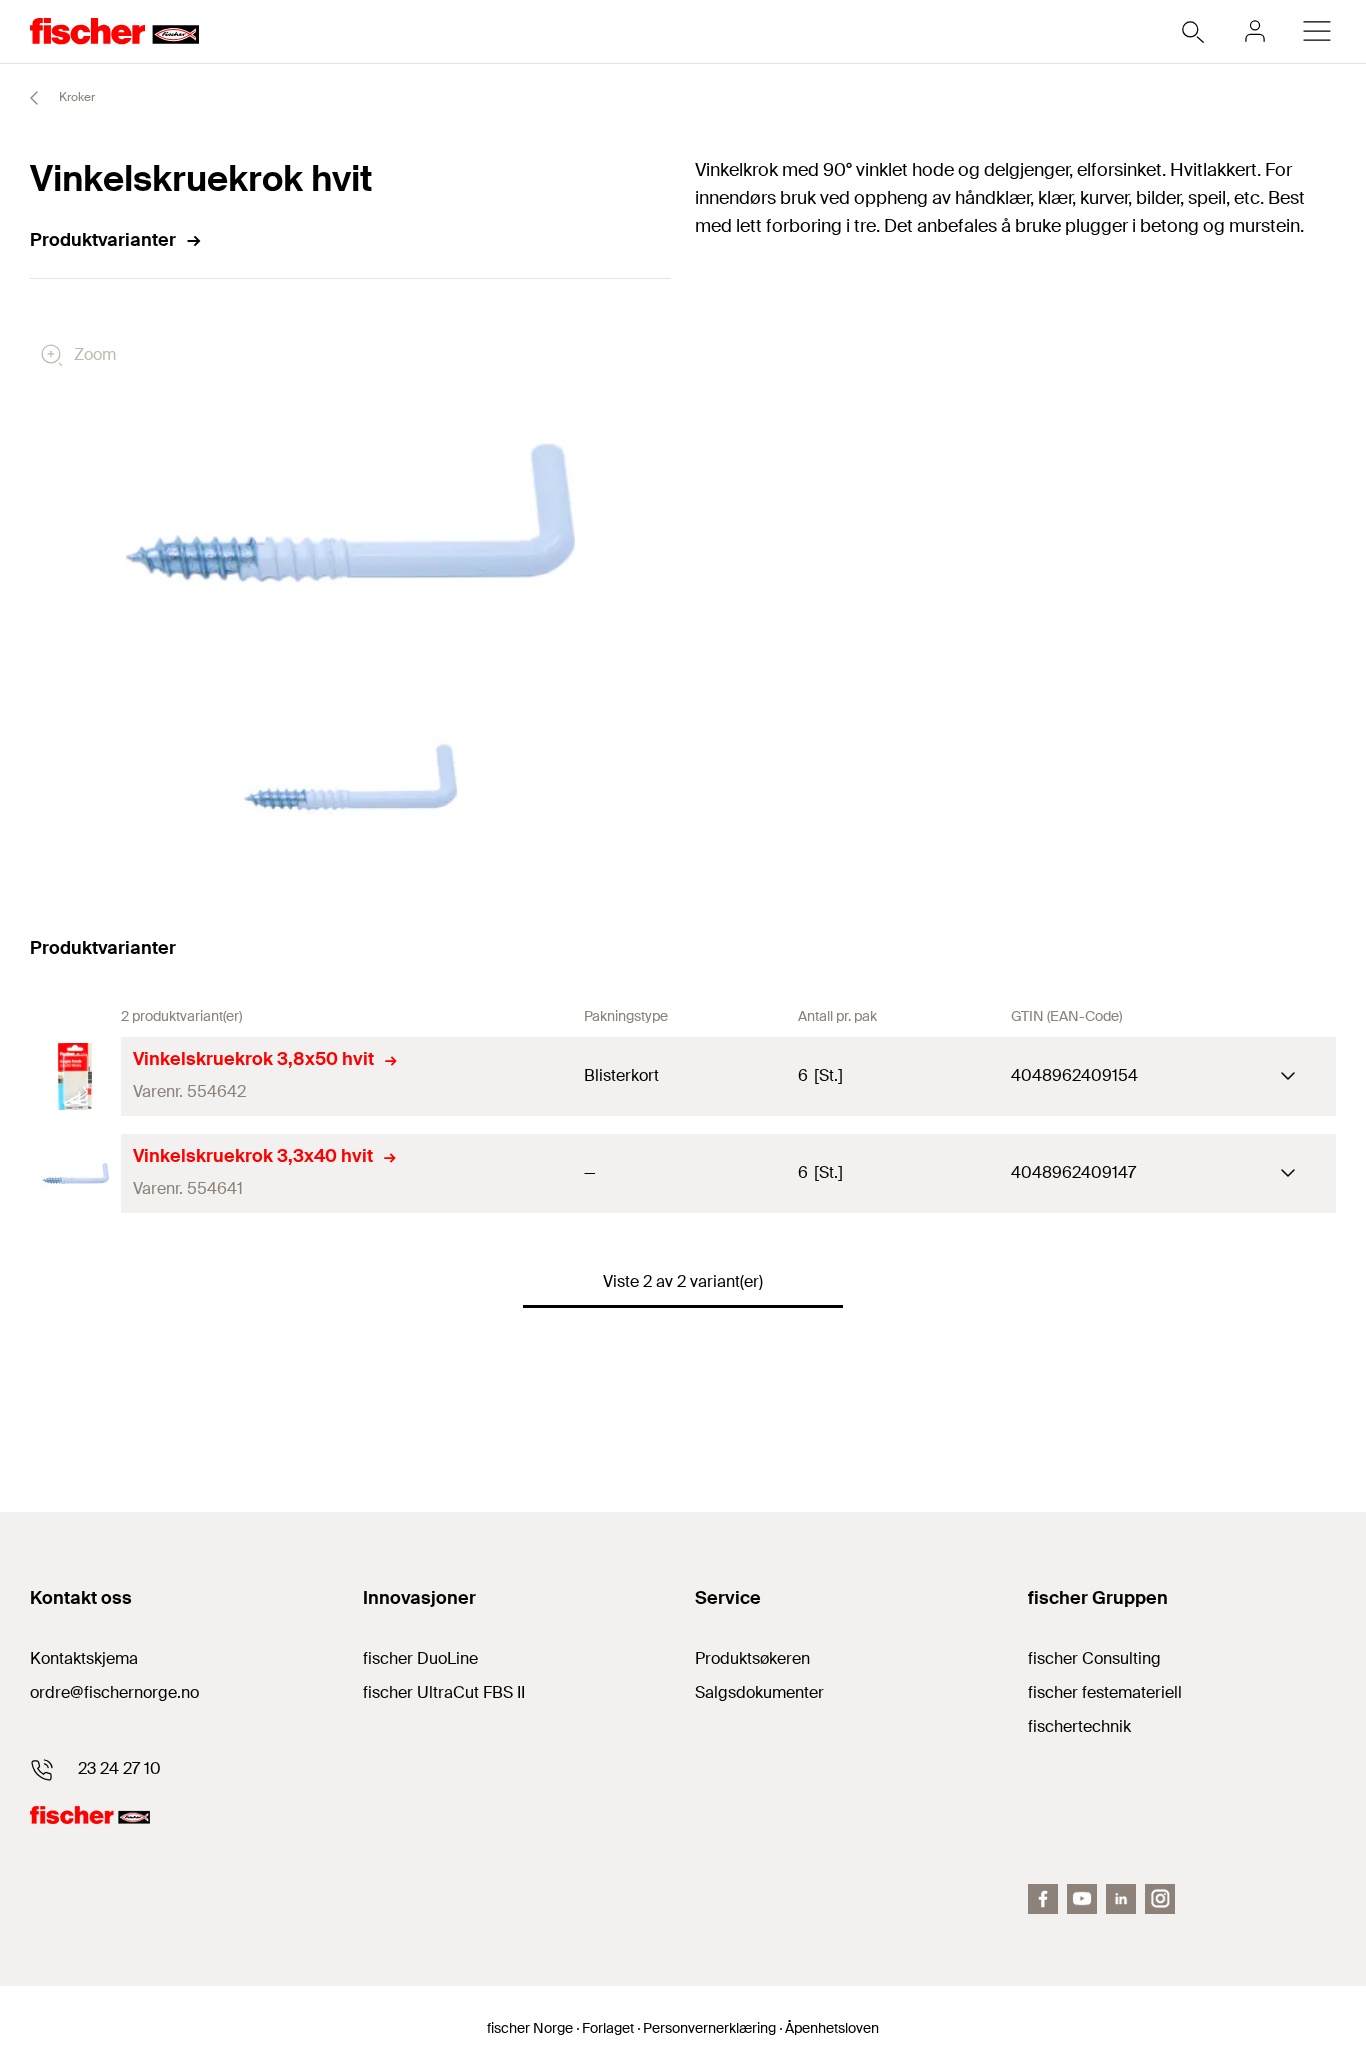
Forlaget (608, 2028)
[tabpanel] (351, 778)
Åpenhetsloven (832, 2028)
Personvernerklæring (709, 2028)
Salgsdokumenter (759, 1692)
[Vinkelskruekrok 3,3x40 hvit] (75, 1173)
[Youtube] (1082, 1899)
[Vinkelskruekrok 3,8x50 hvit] (75, 1076)
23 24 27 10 (119, 1768)
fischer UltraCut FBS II (444, 1692)
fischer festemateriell (1105, 1692)
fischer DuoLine (420, 1658)
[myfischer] (1255, 31)
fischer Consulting (1094, 1658)
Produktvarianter (103, 240)
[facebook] (1043, 1899)
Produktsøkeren (752, 1658)
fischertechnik (1079, 1726)
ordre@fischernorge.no (114, 1692)
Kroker (75, 97)
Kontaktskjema (84, 1658)
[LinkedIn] (1121, 1899)
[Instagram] (1160, 1899)
